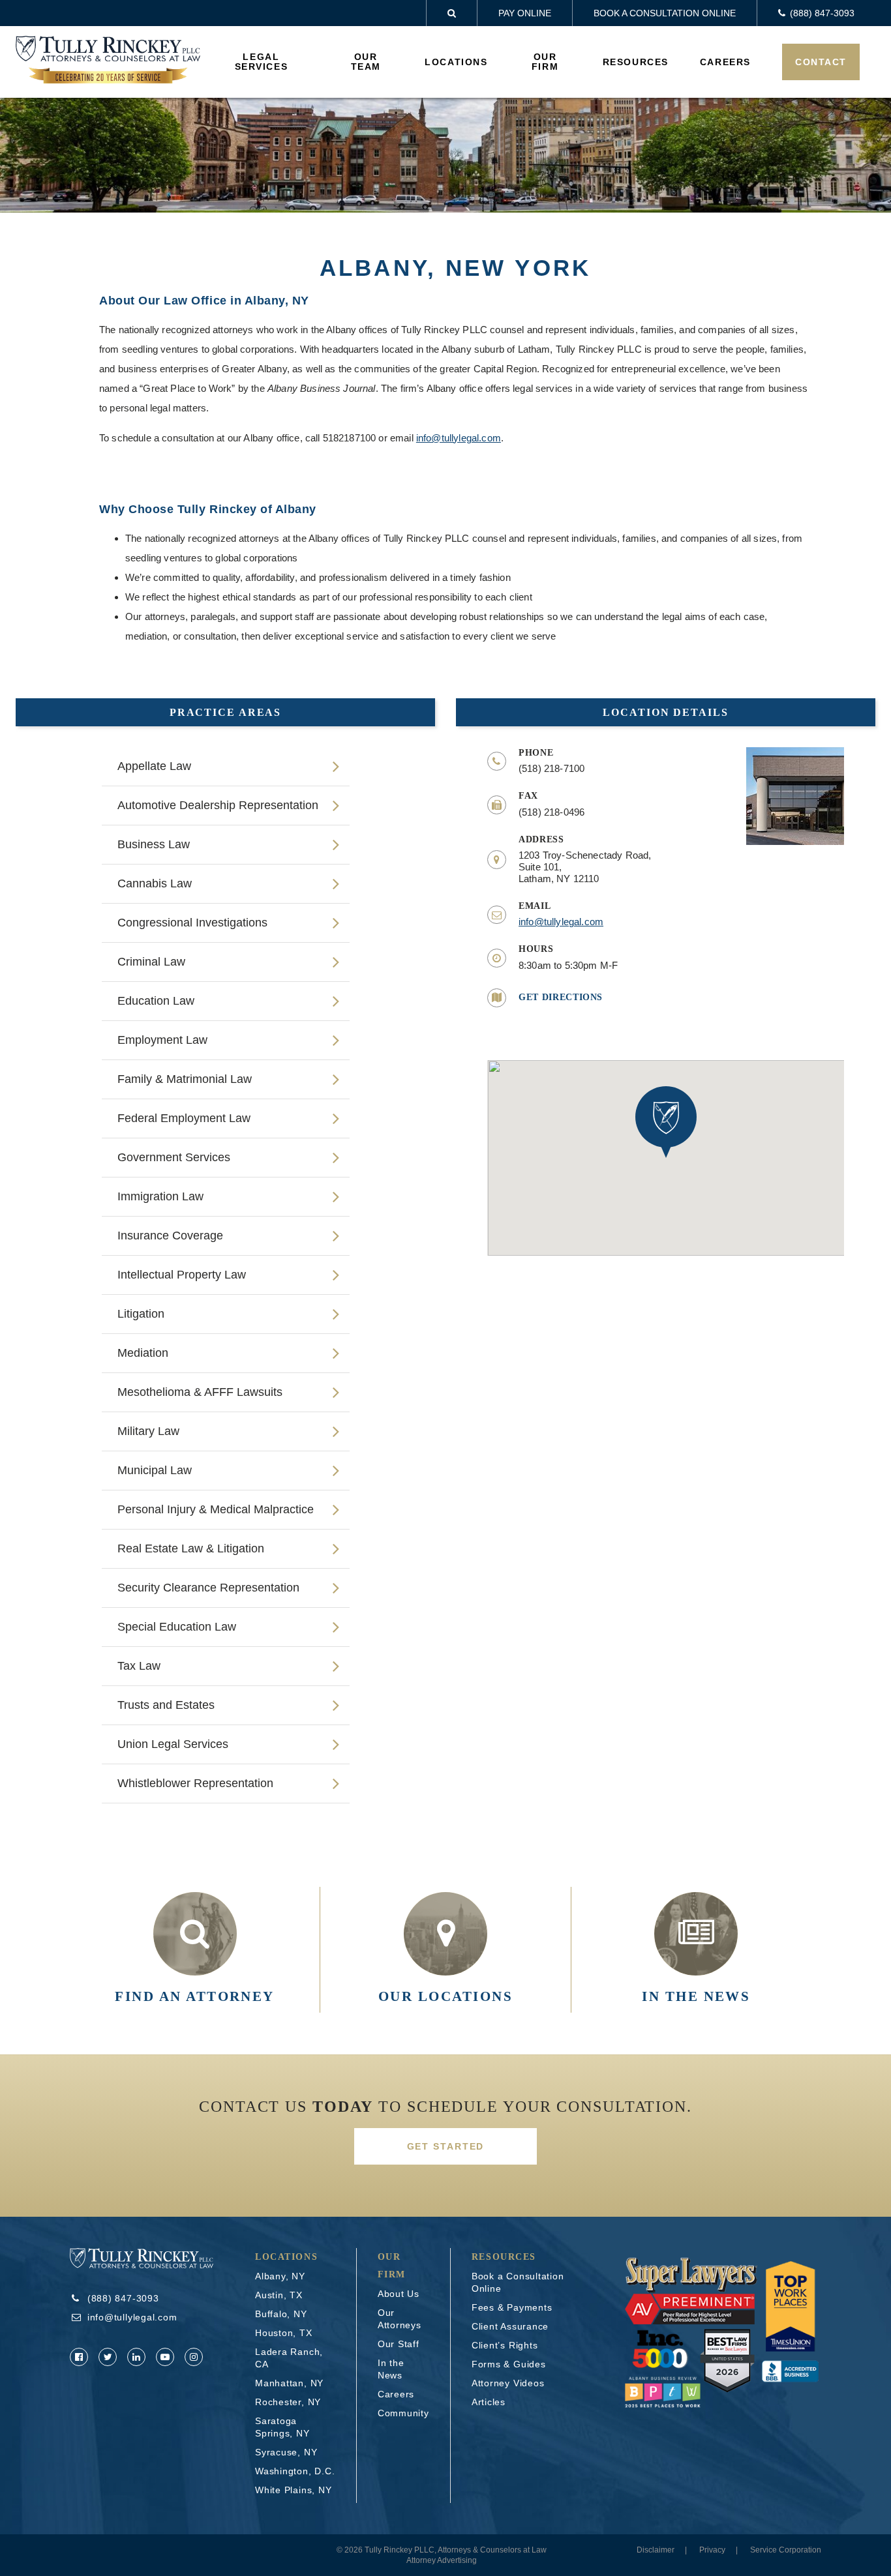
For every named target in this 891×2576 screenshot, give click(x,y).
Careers (725, 62)
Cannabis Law (155, 883)
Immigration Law (160, 1196)
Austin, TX (279, 2295)
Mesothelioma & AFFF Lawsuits (200, 1392)
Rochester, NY (288, 2402)
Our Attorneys (400, 2319)
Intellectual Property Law (182, 1275)
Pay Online (525, 13)
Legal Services (262, 62)
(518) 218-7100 (551, 768)
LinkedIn (136, 2357)
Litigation (141, 1314)
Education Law (156, 1001)
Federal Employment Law (184, 1118)
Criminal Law (151, 962)
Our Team (366, 62)
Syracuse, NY (286, 2452)
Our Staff (399, 2344)
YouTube (165, 2357)
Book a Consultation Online (665, 13)
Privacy (712, 2550)
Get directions (561, 997)
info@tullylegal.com (459, 438)
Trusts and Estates (166, 1705)
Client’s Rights (505, 2345)
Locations (456, 62)
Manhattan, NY (289, 2383)
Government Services (174, 1157)
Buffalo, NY (281, 2314)
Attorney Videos (508, 2383)
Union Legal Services (173, 1744)
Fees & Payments (512, 2307)
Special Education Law (177, 1627)
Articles (489, 2402)
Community (403, 2413)
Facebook (79, 2357)
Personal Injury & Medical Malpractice (216, 1509)
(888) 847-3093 (123, 2298)
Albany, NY (280, 2276)
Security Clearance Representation (208, 1588)
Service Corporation (786, 2550)
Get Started (446, 2146)
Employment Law (162, 1040)
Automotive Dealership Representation (218, 805)
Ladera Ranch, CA (289, 2358)
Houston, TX (284, 2333)
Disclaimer (656, 2550)
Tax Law (139, 1666)
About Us (399, 2294)
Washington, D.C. (295, 2471)
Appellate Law (154, 766)
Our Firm (545, 62)
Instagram (194, 2357)
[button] (666, 1122)
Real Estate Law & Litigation (191, 1548)
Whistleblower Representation (195, 1783)
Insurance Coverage (170, 1236)
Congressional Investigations (192, 923)
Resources (636, 62)
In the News (391, 2369)
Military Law (148, 1431)
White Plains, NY (293, 2490)
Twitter (108, 2357)
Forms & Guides (509, 2364)
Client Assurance (510, 2326)
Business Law (154, 844)
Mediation (143, 1353)
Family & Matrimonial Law (185, 1079)
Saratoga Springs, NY (282, 2427)
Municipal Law (155, 1470)
